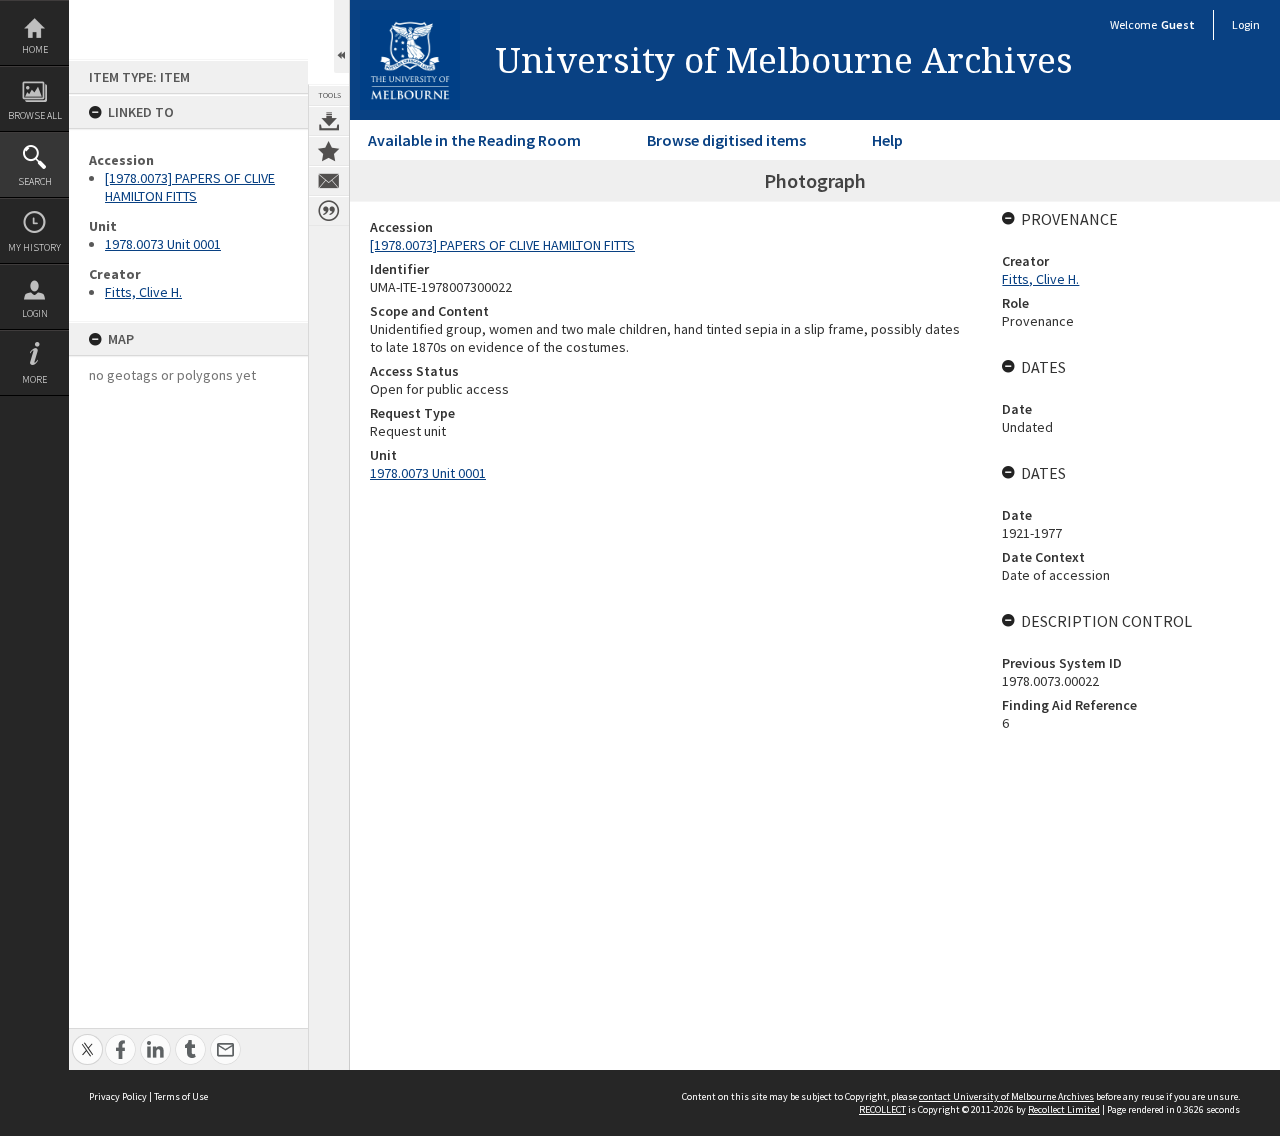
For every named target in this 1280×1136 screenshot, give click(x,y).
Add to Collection (329, 151)
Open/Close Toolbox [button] (341, 36)
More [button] (34, 379)
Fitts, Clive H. (143, 292)
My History (34, 247)
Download (329, 121)
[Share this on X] (87, 1038)
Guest (1178, 24)
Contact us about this (329, 181)
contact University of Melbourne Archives (1006, 1096)
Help (887, 140)
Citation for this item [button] (329, 211)
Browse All (35, 115)
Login (35, 313)
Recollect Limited (1064, 1109)
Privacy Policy (118, 1096)
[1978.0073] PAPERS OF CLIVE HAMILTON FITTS (190, 187)
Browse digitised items (726, 140)
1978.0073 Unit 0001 (163, 244)
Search (35, 181)
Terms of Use (181, 1096)
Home (35, 49)
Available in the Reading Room (474, 140)
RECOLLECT (882, 1109)
